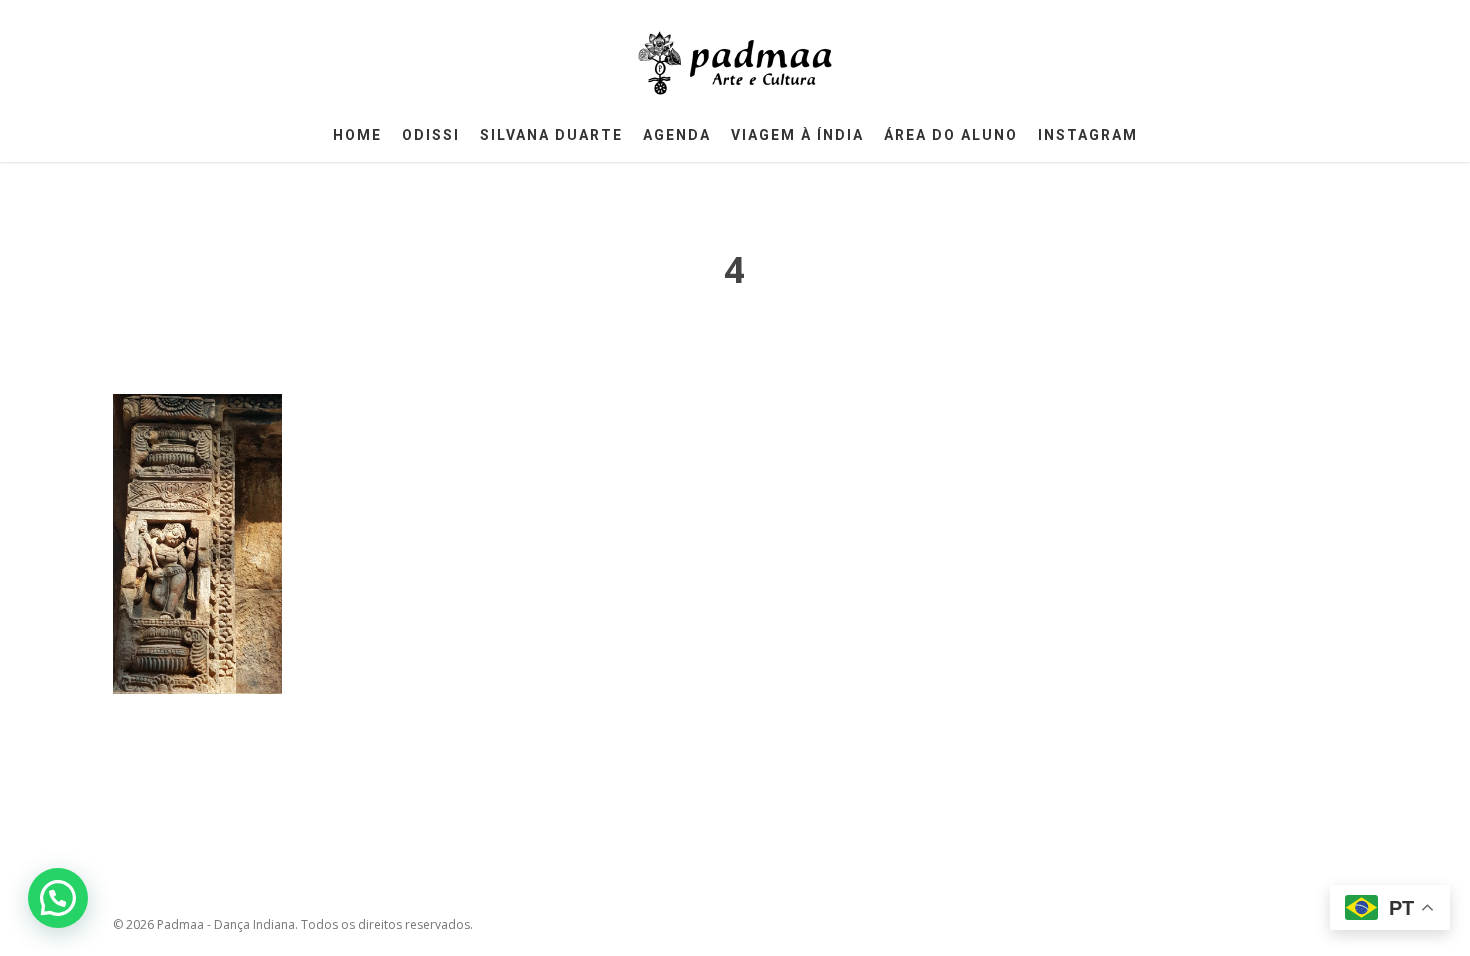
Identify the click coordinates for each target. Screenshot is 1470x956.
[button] (58, 898)
